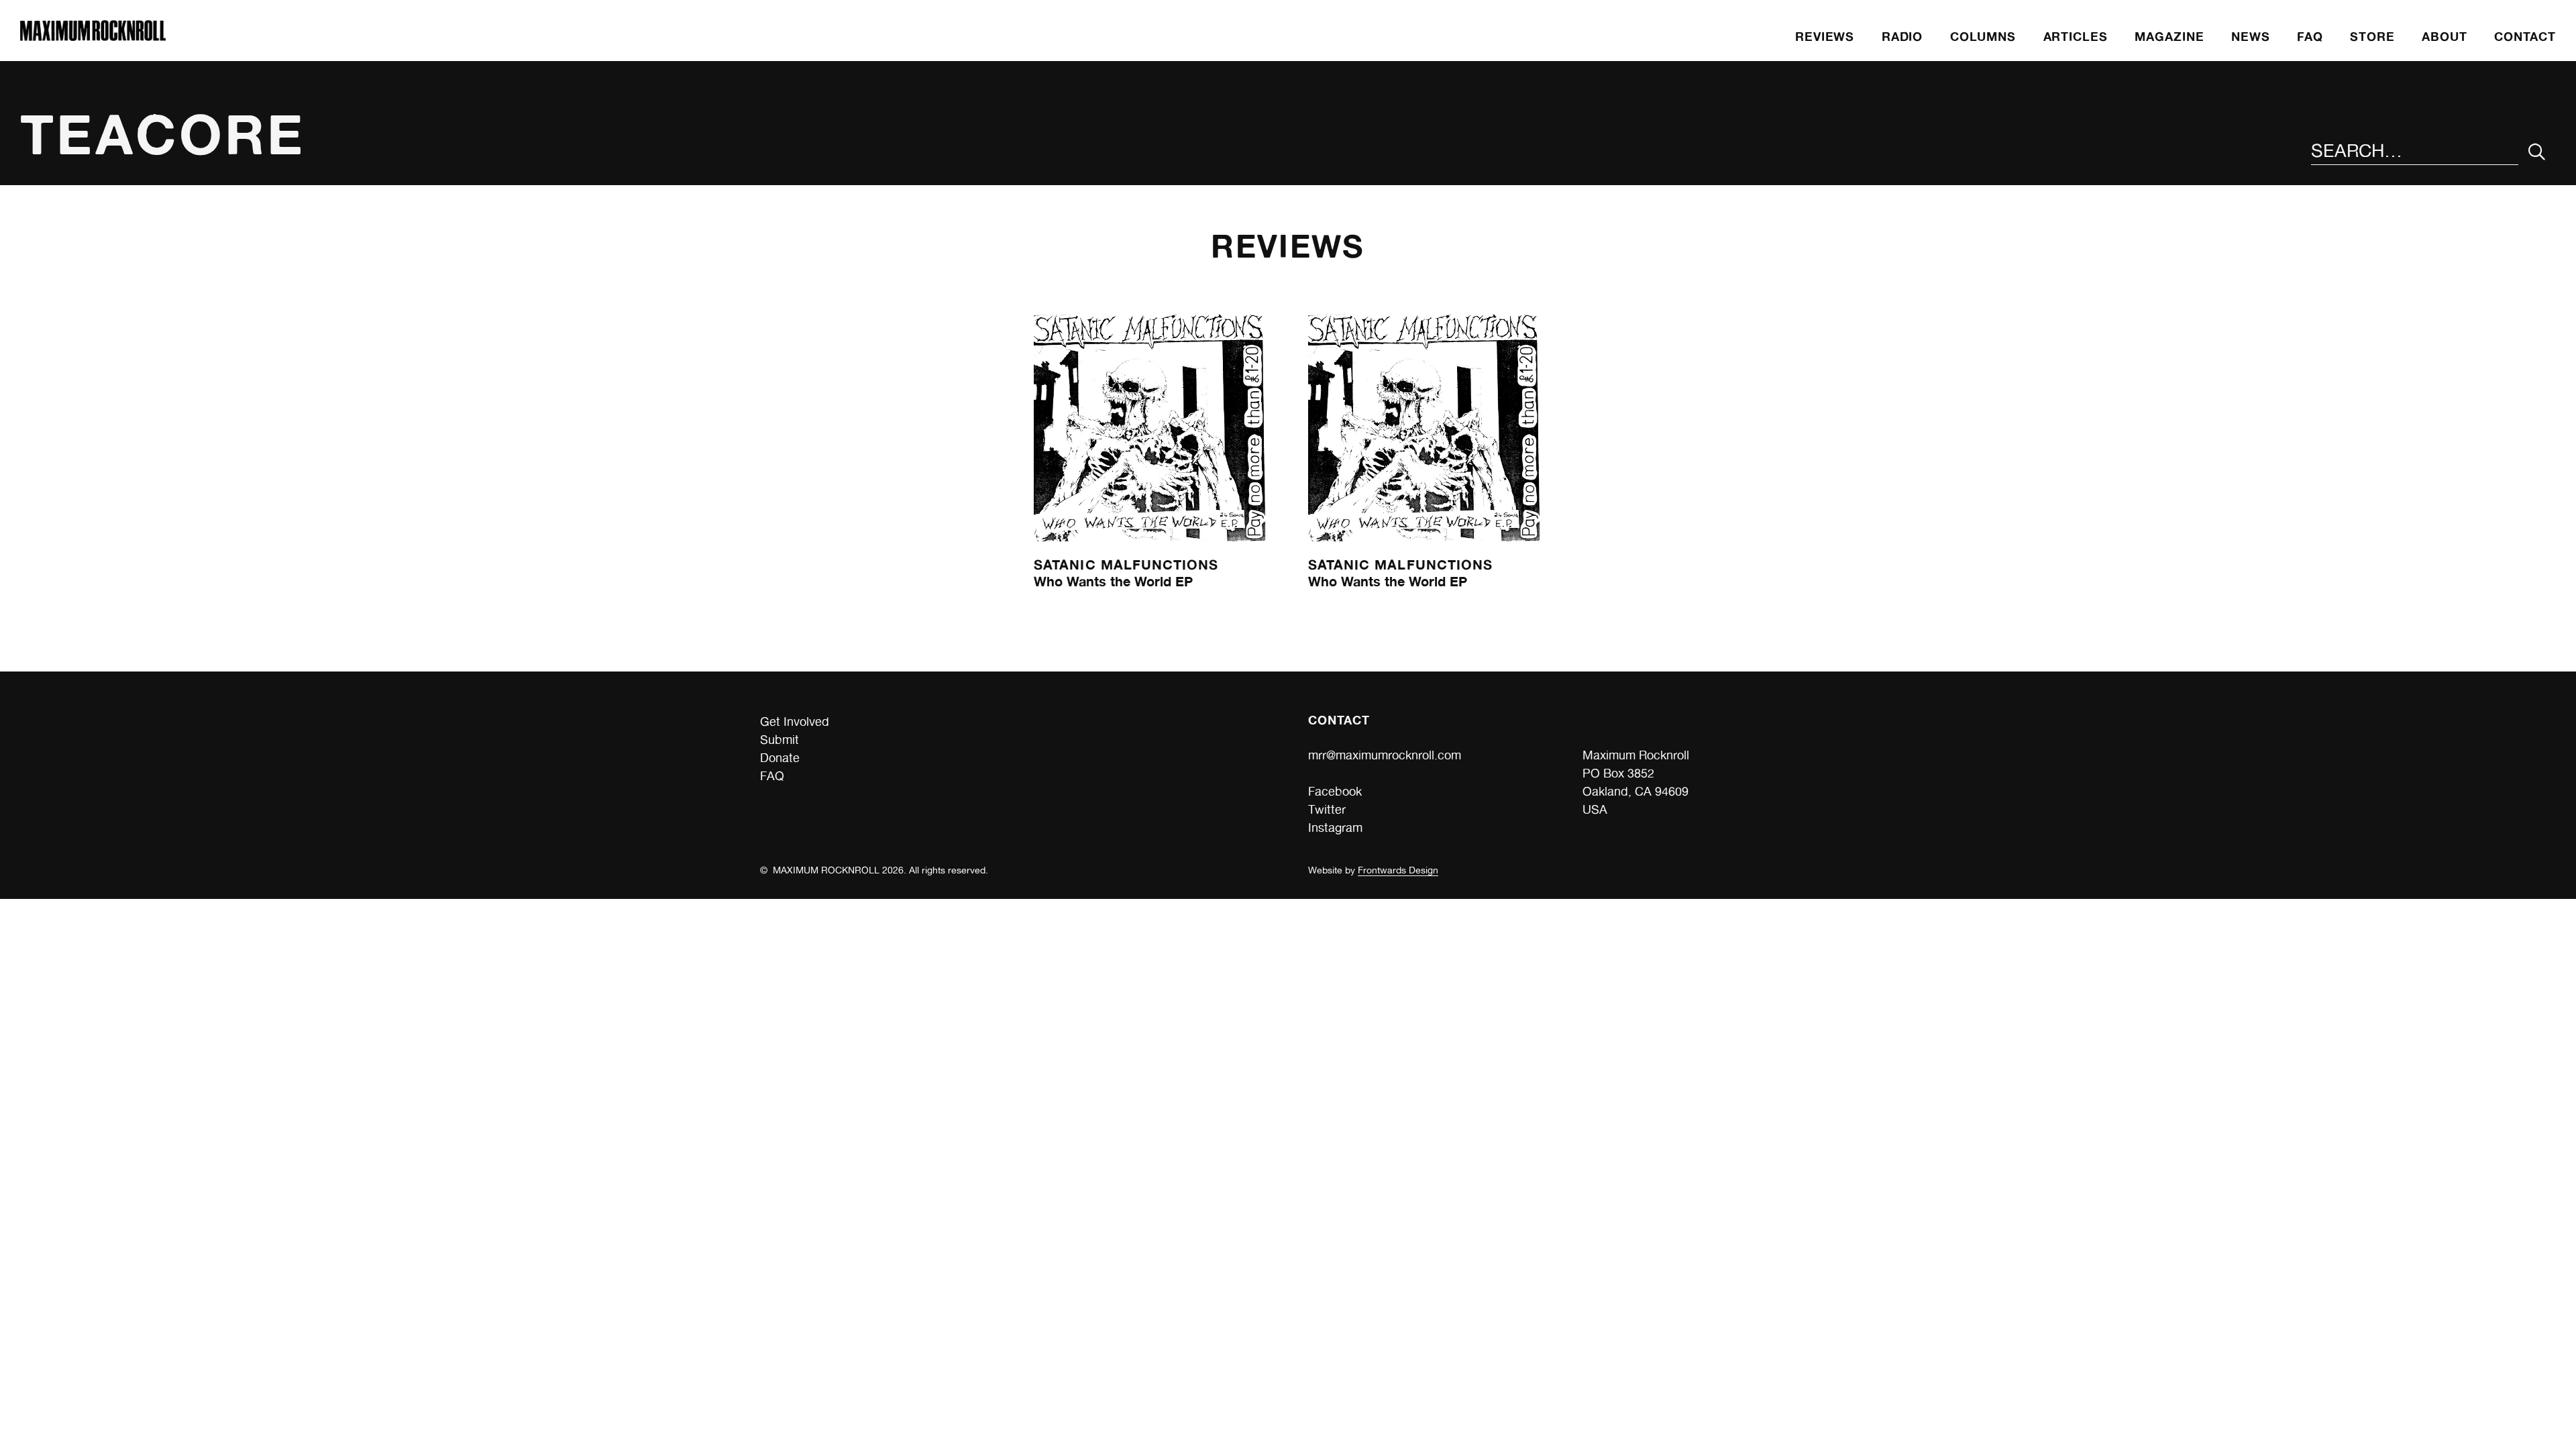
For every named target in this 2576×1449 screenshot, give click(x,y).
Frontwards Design (1398, 870)
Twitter (1327, 809)
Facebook (1335, 791)
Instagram (1335, 827)
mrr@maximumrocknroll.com (1385, 755)
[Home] (93, 37)
